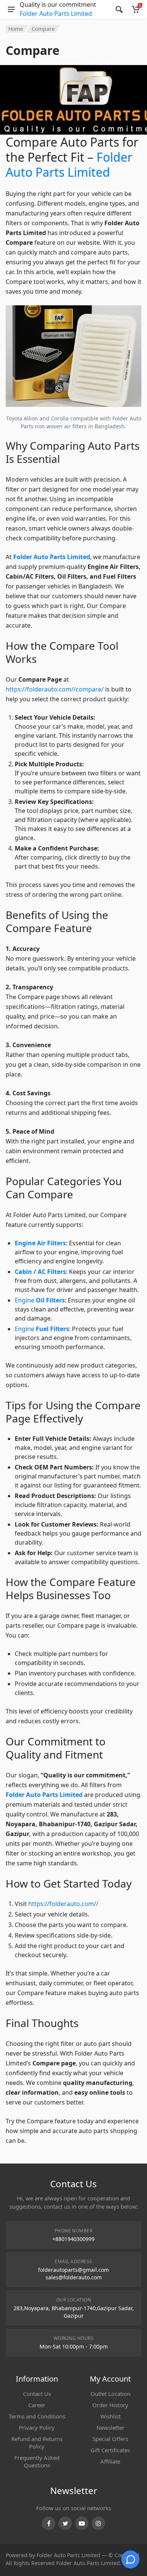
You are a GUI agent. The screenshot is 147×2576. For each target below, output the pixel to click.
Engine (40, 1300)
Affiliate (110, 2461)
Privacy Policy (37, 2427)
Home (16, 29)
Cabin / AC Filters (40, 1272)
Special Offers (110, 2439)
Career (37, 2405)
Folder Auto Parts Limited (56, 14)
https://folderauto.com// (63, 1904)
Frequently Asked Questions (37, 2461)
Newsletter (110, 2427)
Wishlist (110, 2416)
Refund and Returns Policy (37, 2443)
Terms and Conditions (37, 2416)
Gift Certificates (110, 2450)
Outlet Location (110, 2394)
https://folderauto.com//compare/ (55, 689)
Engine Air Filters (40, 1243)
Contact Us (37, 2394)
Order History (110, 2405)
